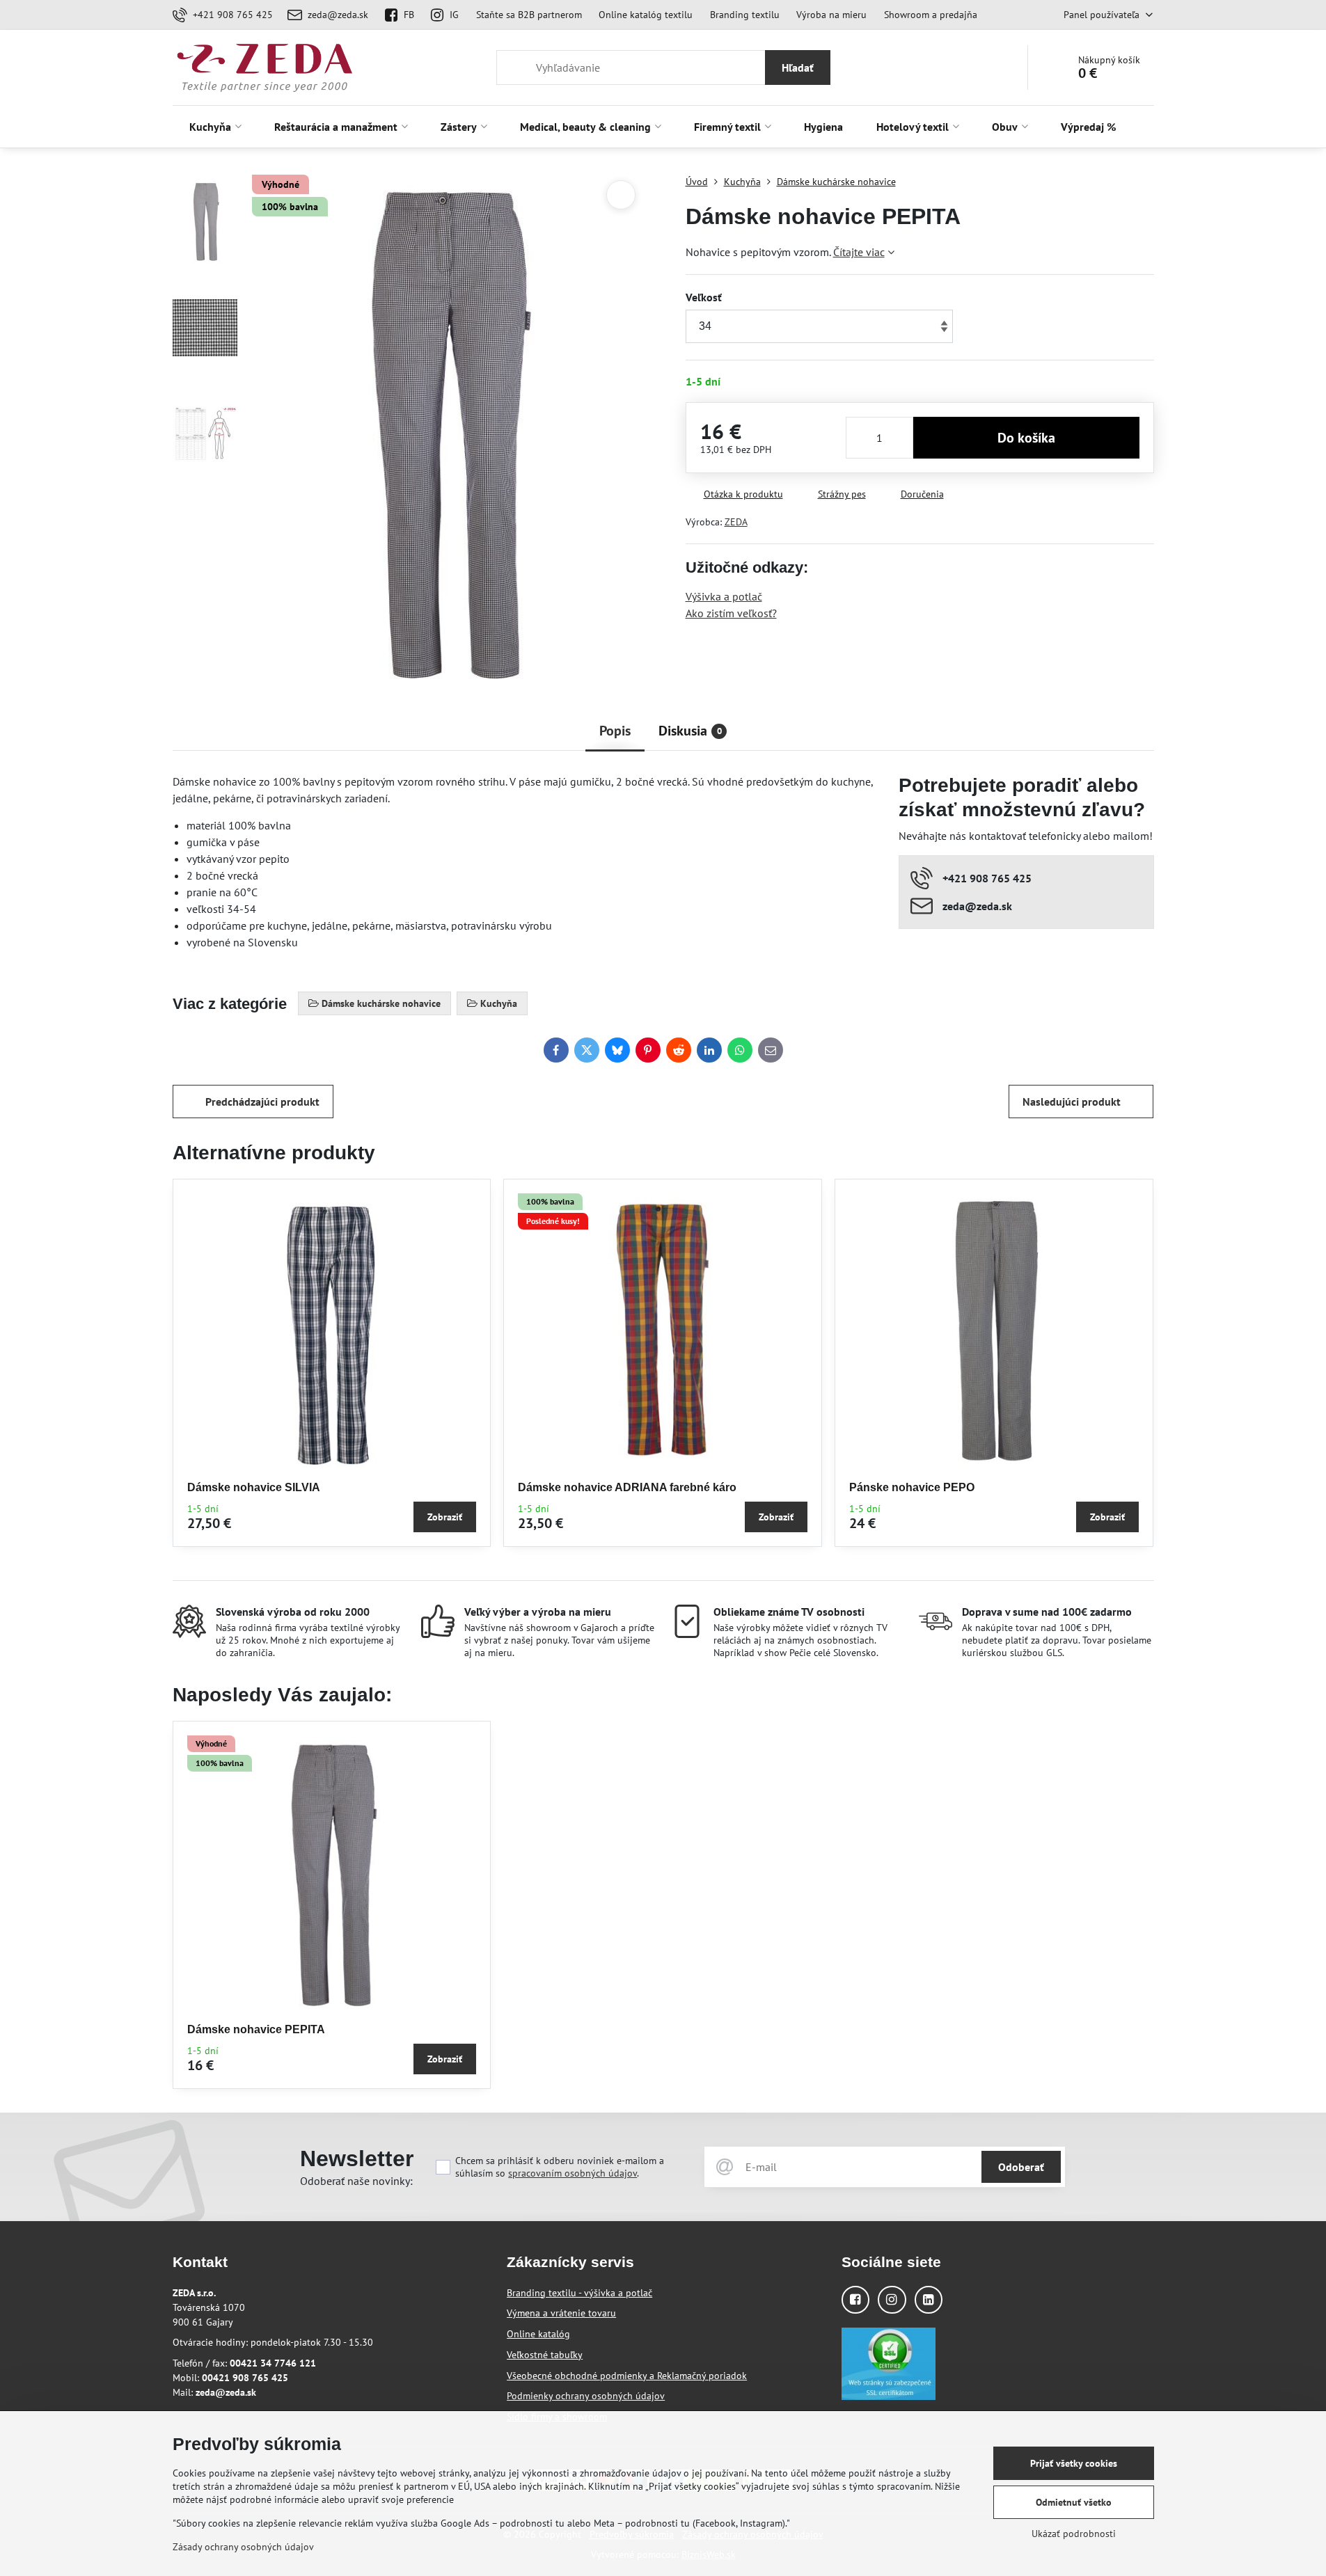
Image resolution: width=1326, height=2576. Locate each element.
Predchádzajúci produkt (262, 1102)
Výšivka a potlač (724, 596)
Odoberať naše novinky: (356, 2181)
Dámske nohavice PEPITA (256, 2029)
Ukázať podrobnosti (1074, 2534)
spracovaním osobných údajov (573, 2173)
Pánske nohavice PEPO (912, 1487)
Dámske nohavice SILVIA (254, 1487)
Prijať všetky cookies (1074, 2463)
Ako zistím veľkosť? (731, 613)
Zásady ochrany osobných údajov (243, 2547)
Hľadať (798, 67)
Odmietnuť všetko (1074, 2502)
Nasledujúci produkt (1072, 1102)
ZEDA (736, 522)
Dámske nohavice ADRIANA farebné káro (627, 1487)
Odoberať (1021, 2167)
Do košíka (1026, 438)
